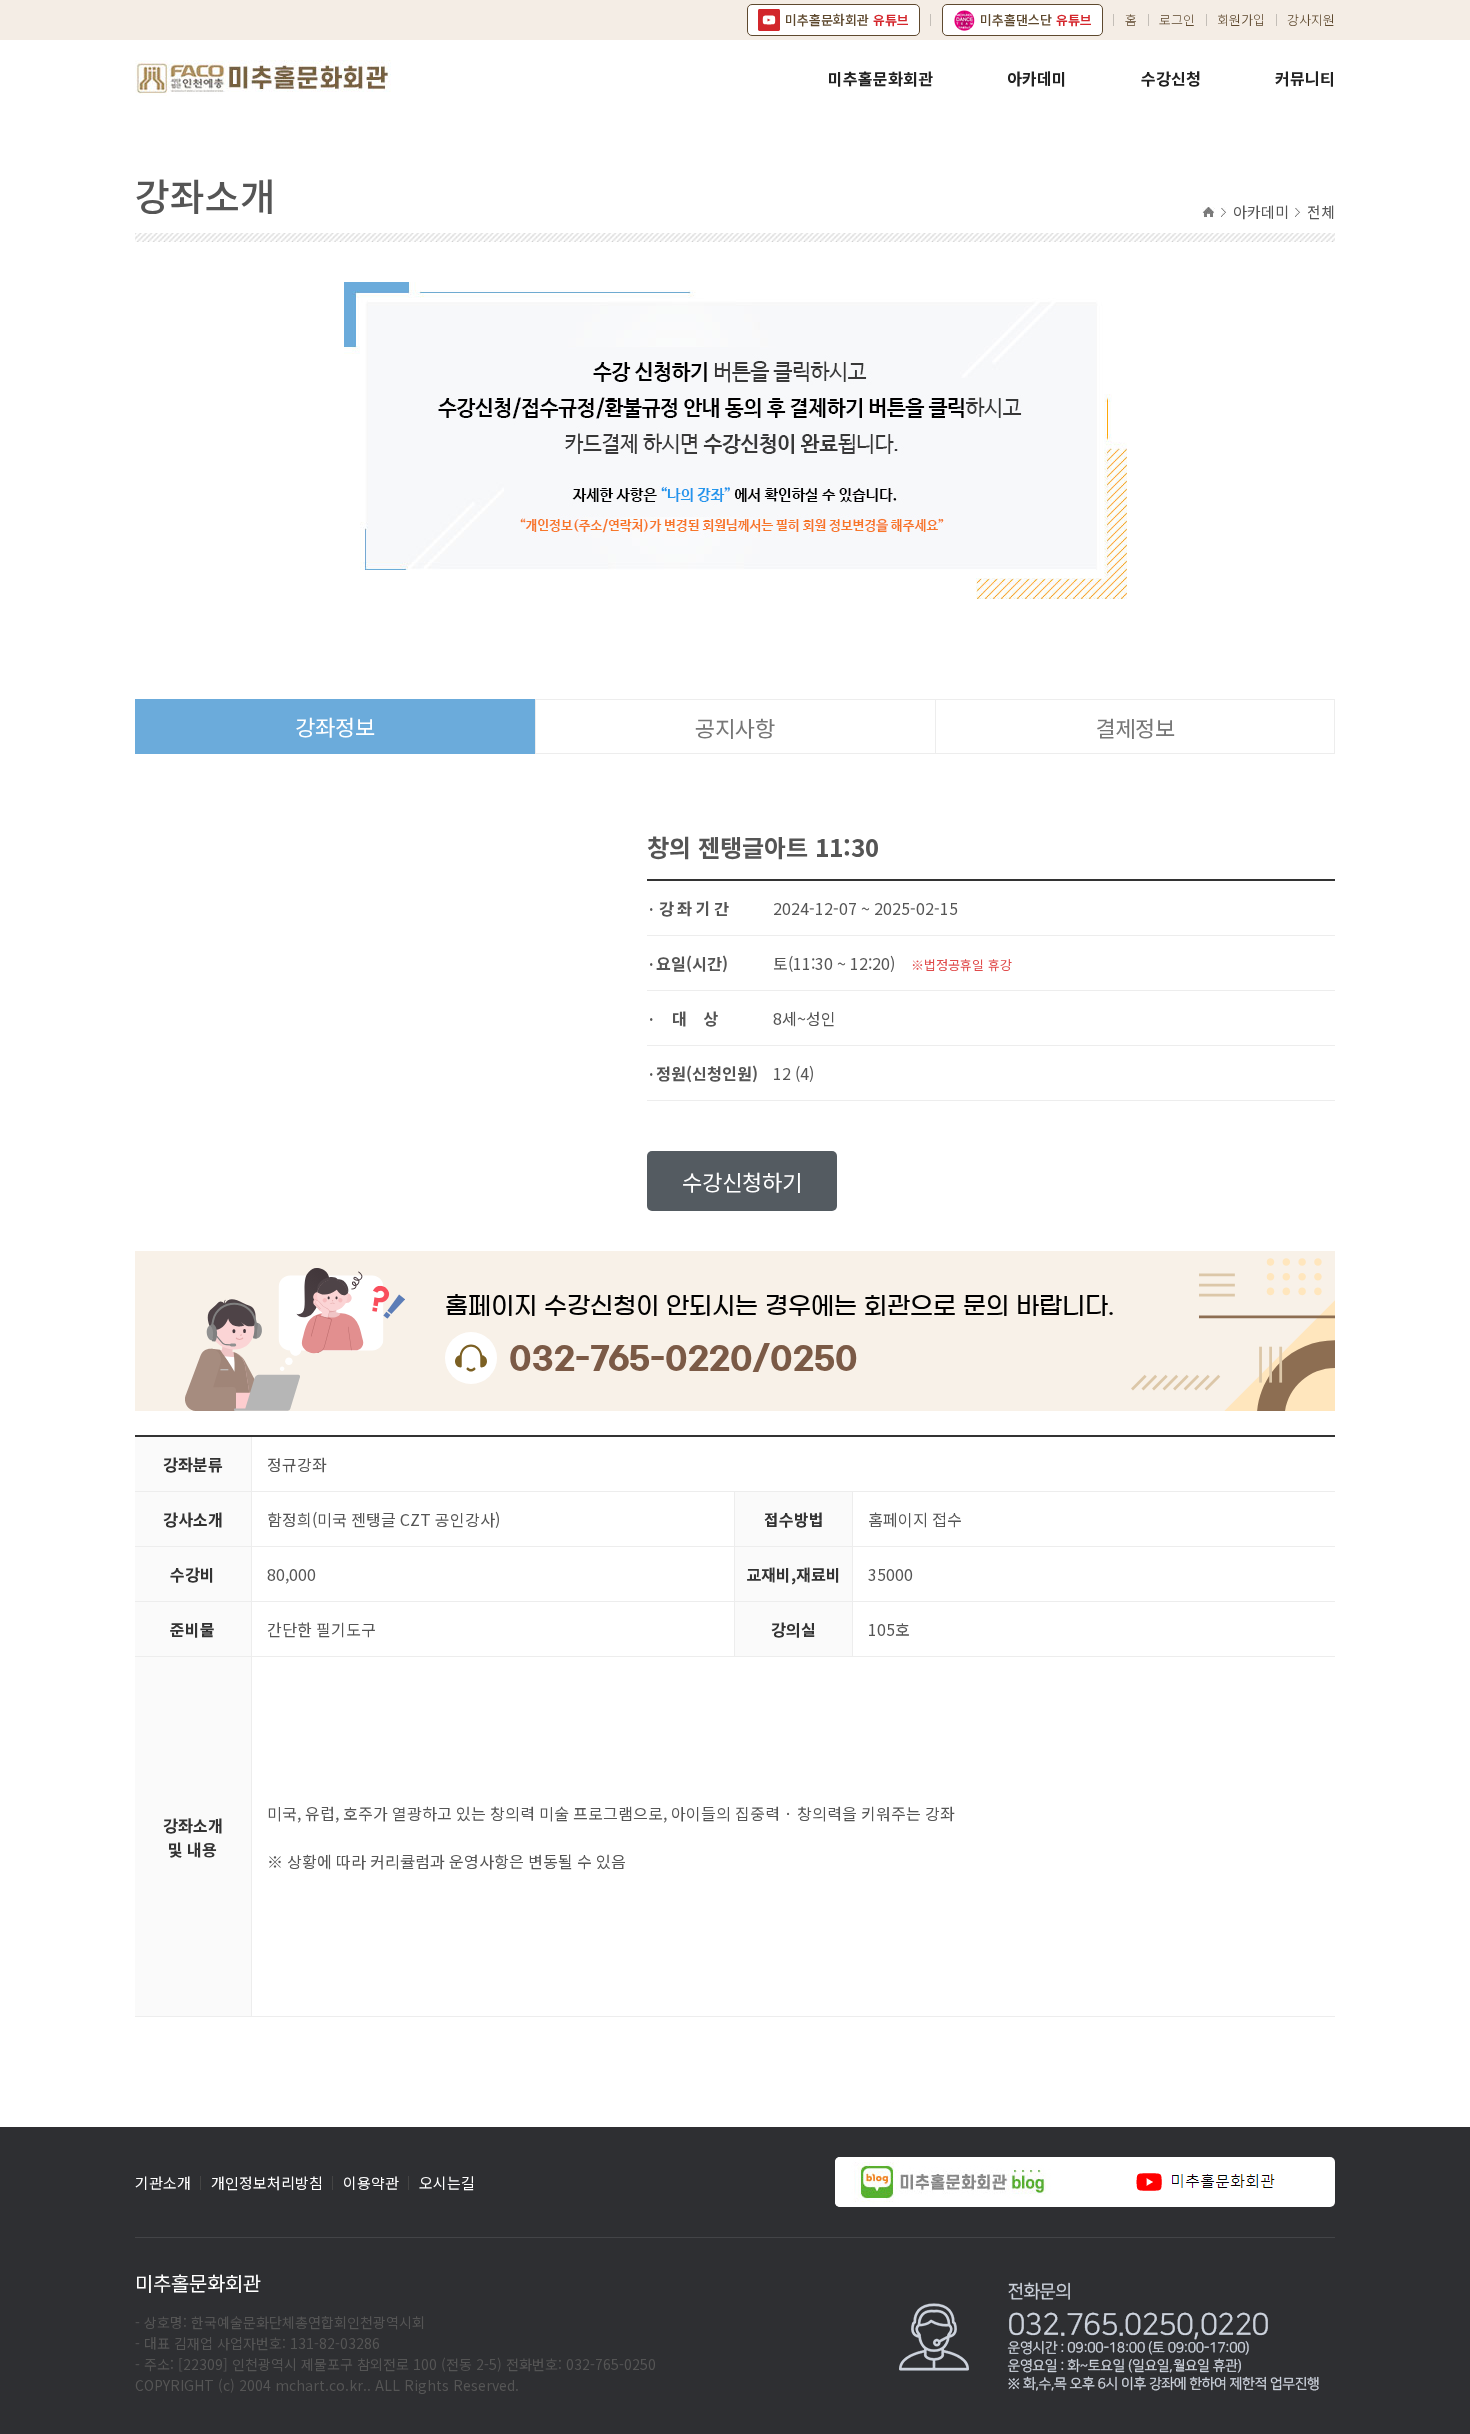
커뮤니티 (1305, 78)
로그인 (1177, 19)
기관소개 (163, 2182)
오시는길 (447, 2182)
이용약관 (371, 2182)
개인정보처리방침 (267, 2182)
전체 (1321, 211)
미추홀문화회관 (880, 78)
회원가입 (1241, 19)
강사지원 (1311, 19)
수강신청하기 (742, 1181)
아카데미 (1037, 78)
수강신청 (1171, 78)
